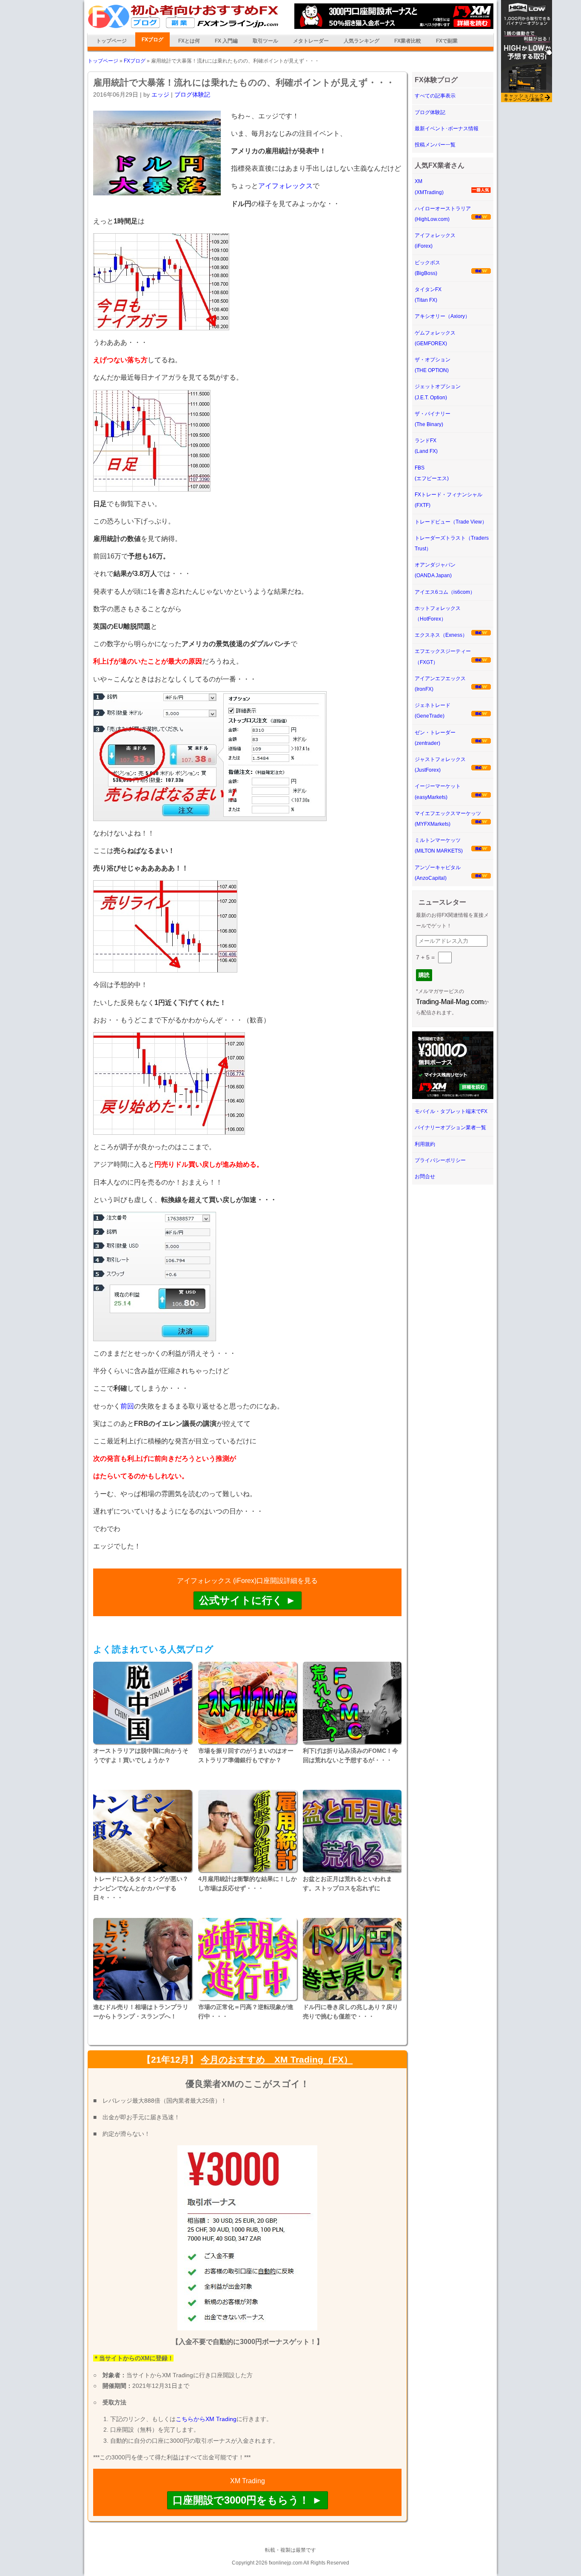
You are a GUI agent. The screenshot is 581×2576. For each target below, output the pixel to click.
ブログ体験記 (192, 94)
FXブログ (152, 40)
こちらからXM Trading (206, 2419)
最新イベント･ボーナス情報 (447, 129)
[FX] (183, 27)
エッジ (160, 94)
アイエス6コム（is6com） (445, 592)
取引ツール (265, 41)
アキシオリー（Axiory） (442, 316)
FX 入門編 (226, 41)
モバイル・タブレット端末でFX (451, 1111)
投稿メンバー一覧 (435, 145)
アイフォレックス (285, 186)
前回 (127, 1406)
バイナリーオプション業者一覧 (450, 1128)
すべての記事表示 (435, 96)
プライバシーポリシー (440, 1160)
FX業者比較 (408, 41)
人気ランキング (362, 41)
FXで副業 (447, 41)
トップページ (111, 41)
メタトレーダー (311, 41)
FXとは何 (189, 41)
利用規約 (425, 1144)
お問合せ (425, 1176)
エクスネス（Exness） (441, 635)
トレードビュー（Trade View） (451, 522)
